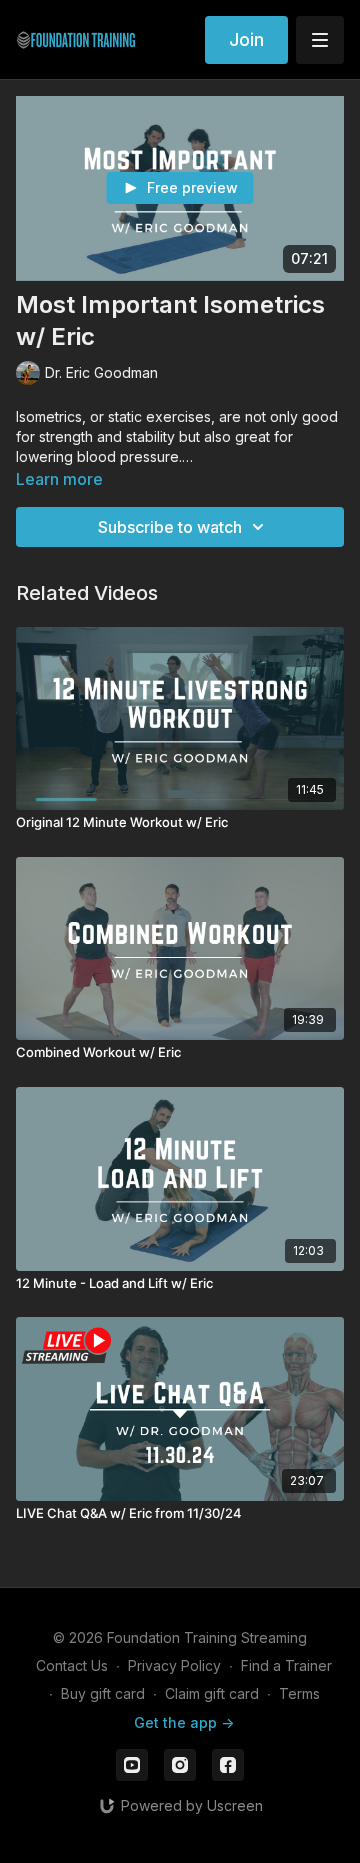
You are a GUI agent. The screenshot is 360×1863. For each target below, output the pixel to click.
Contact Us (72, 1665)
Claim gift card (212, 1693)
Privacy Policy (174, 1665)
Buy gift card (103, 1693)
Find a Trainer (286, 1665)
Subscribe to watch (170, 527)
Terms (299, 1693)
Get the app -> (184, 1722)
